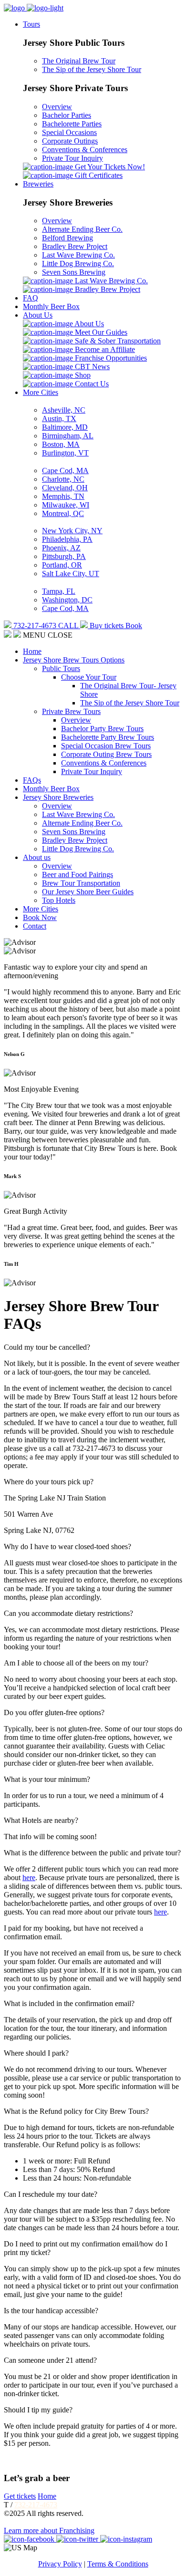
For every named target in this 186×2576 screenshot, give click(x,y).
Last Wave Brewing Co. (78, 255)
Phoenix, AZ (61, 548)
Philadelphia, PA (67, 539)
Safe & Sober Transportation (117, 341)
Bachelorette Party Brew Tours (108, 737)
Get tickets (20, 2496)
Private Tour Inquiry (72, 158)
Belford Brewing (67, 238)
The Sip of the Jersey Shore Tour (92, 69)
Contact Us (91, 384)
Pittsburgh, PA (64, 556)
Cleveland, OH (65, 488)
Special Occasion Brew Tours (106, 746)
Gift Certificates (98, 175)
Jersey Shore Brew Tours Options (74, 660)
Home (32, 651)
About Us (38, 315)
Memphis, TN (63, 496)
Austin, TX (59, 419)
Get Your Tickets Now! (109, 167)
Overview (57, 107)
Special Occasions (69, 132)
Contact (35, 926)
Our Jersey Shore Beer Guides (88, 892)
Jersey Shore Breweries (58, 797)
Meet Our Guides (100, 332)
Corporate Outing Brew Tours (106, 754)
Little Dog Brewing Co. (78, 264)
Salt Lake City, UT (71, 574)
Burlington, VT (65, 453)
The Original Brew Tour (79, 61)
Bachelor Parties (67, 115)
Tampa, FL (59, 591)
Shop (82, 375)
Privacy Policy (60, 2564)
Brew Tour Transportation (81, 883)
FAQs (32, 780)
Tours (31, 24)
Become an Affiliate (104, 349)
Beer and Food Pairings (77, 874)
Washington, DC (67, 600)
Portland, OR (62, 565)
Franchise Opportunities (110, 358)
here (29, 1878)
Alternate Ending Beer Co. (82, 229)
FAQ (31, 298)
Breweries (38, 184)
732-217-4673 (36, 2505)
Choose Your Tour (89, 677)
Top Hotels (59, 900)
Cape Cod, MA (65, 471)
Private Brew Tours (71, 711)
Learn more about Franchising (49, 2530)
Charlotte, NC (63, 479)
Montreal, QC (63, 513)
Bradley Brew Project (75, 246)
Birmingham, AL (68, 436)
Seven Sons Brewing (74, 272)
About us (37, 857)
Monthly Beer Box (51, 306)
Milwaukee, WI (66, 505)
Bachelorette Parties (72, 124)
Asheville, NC (64, 410)
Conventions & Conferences (85, 150)
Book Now (40, 917)
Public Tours (61, 668)
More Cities (41, 392)
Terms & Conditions (118, 2564)
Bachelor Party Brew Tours (102, 729)
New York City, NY (72, 531)
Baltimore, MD (65, 427)
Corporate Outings (70, 141)
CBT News (91, 367)
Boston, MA (61, 444)
